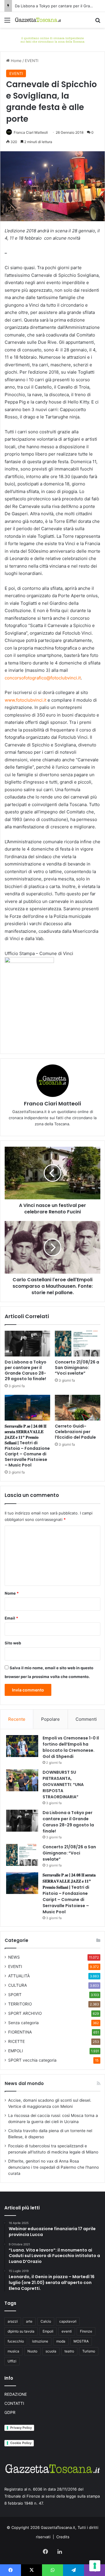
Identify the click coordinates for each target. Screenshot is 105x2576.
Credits (63, 2537)
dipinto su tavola (21, 2331)
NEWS (14, 1957)
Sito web (13, 1643)
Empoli (48, 2331)
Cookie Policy (21, 2443)
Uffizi (12, 2361)
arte (29, 2321)
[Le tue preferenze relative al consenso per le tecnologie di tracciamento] (95, 2566)
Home (16, 61)
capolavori (68, 2321)
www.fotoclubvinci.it (26, 700)
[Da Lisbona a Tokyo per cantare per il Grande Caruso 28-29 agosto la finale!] (27, 1344)
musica (13, 2351)
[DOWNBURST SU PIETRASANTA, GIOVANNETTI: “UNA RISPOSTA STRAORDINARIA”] (22, 1780)
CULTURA (17, 1985)
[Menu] (7, 22)
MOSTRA (81, 2341)
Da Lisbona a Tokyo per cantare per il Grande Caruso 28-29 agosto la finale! (26, 1370)
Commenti (86, 1719)
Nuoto (32, 2351)
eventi (67, 2331)
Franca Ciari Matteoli (31, 132)
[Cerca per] (98, 22)
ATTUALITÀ (19, 1976)
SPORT (15, 1995)
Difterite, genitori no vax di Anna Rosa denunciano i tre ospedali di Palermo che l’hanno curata (54, 2167)
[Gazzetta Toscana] (52, 39)
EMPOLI (16, 2051)
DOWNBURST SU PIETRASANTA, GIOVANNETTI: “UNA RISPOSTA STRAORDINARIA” (63, 1785)
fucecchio (16, 2341)
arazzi (13, 2321)
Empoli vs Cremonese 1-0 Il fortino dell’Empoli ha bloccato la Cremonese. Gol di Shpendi (71, 1747)
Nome (12, 1593)
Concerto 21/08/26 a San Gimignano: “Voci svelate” (77, 1368)
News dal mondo (24, 2083)
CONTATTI (14, 2403)
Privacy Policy (21, 2428)
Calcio (46, 2321)
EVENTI (32, 61)
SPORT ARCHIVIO (25, 2013)
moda (61, 2341)
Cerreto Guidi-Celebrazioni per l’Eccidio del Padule (75, 1432)
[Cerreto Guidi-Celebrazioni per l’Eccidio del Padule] (78, 1408)
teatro (69, 2351)
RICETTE (16, 2041)
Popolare (50, 1719)
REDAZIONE (16, 2394)
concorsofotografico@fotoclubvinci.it (43, 678)
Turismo (89, 2351)
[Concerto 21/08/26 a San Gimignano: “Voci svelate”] (78, 1344)
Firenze (86, 2331)
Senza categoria (23, 2023)
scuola (51, 2351)
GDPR (10, 2412)
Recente (17, 1719)
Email (11, 1618)
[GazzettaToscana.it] (38, 20)
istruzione (40, 2341)
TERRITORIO (20, 2004)
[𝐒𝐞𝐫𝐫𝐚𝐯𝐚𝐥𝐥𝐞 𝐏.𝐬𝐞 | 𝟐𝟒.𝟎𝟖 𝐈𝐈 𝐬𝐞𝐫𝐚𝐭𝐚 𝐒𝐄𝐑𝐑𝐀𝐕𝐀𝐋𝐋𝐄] (27, 1408)
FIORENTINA (20, 2032)
